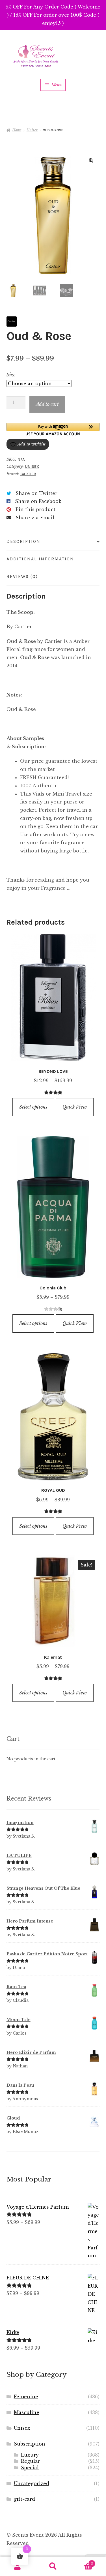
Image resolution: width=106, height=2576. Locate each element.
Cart (82, 2562)
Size (11, 375)
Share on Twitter (36, 493)
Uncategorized (32, 2483)
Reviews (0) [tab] (22, 576)
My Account (18, 2566)
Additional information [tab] (40, 559)
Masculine (27, 2412)
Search (53, 2566)
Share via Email (35, 518)
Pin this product (35, 509)
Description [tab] (23, 541)
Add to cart (47, 404)
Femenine (26, 2397)
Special (30, 2468)
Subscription (30, 2444)
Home (17, 130)
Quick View (75, 1107)
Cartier (28, 474)
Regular (31, 2461)
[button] (91, 160)
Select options (33, 1107)
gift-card (24, 2499)
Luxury (30, 2455)
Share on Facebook (38, 501)
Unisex (32, 130)
